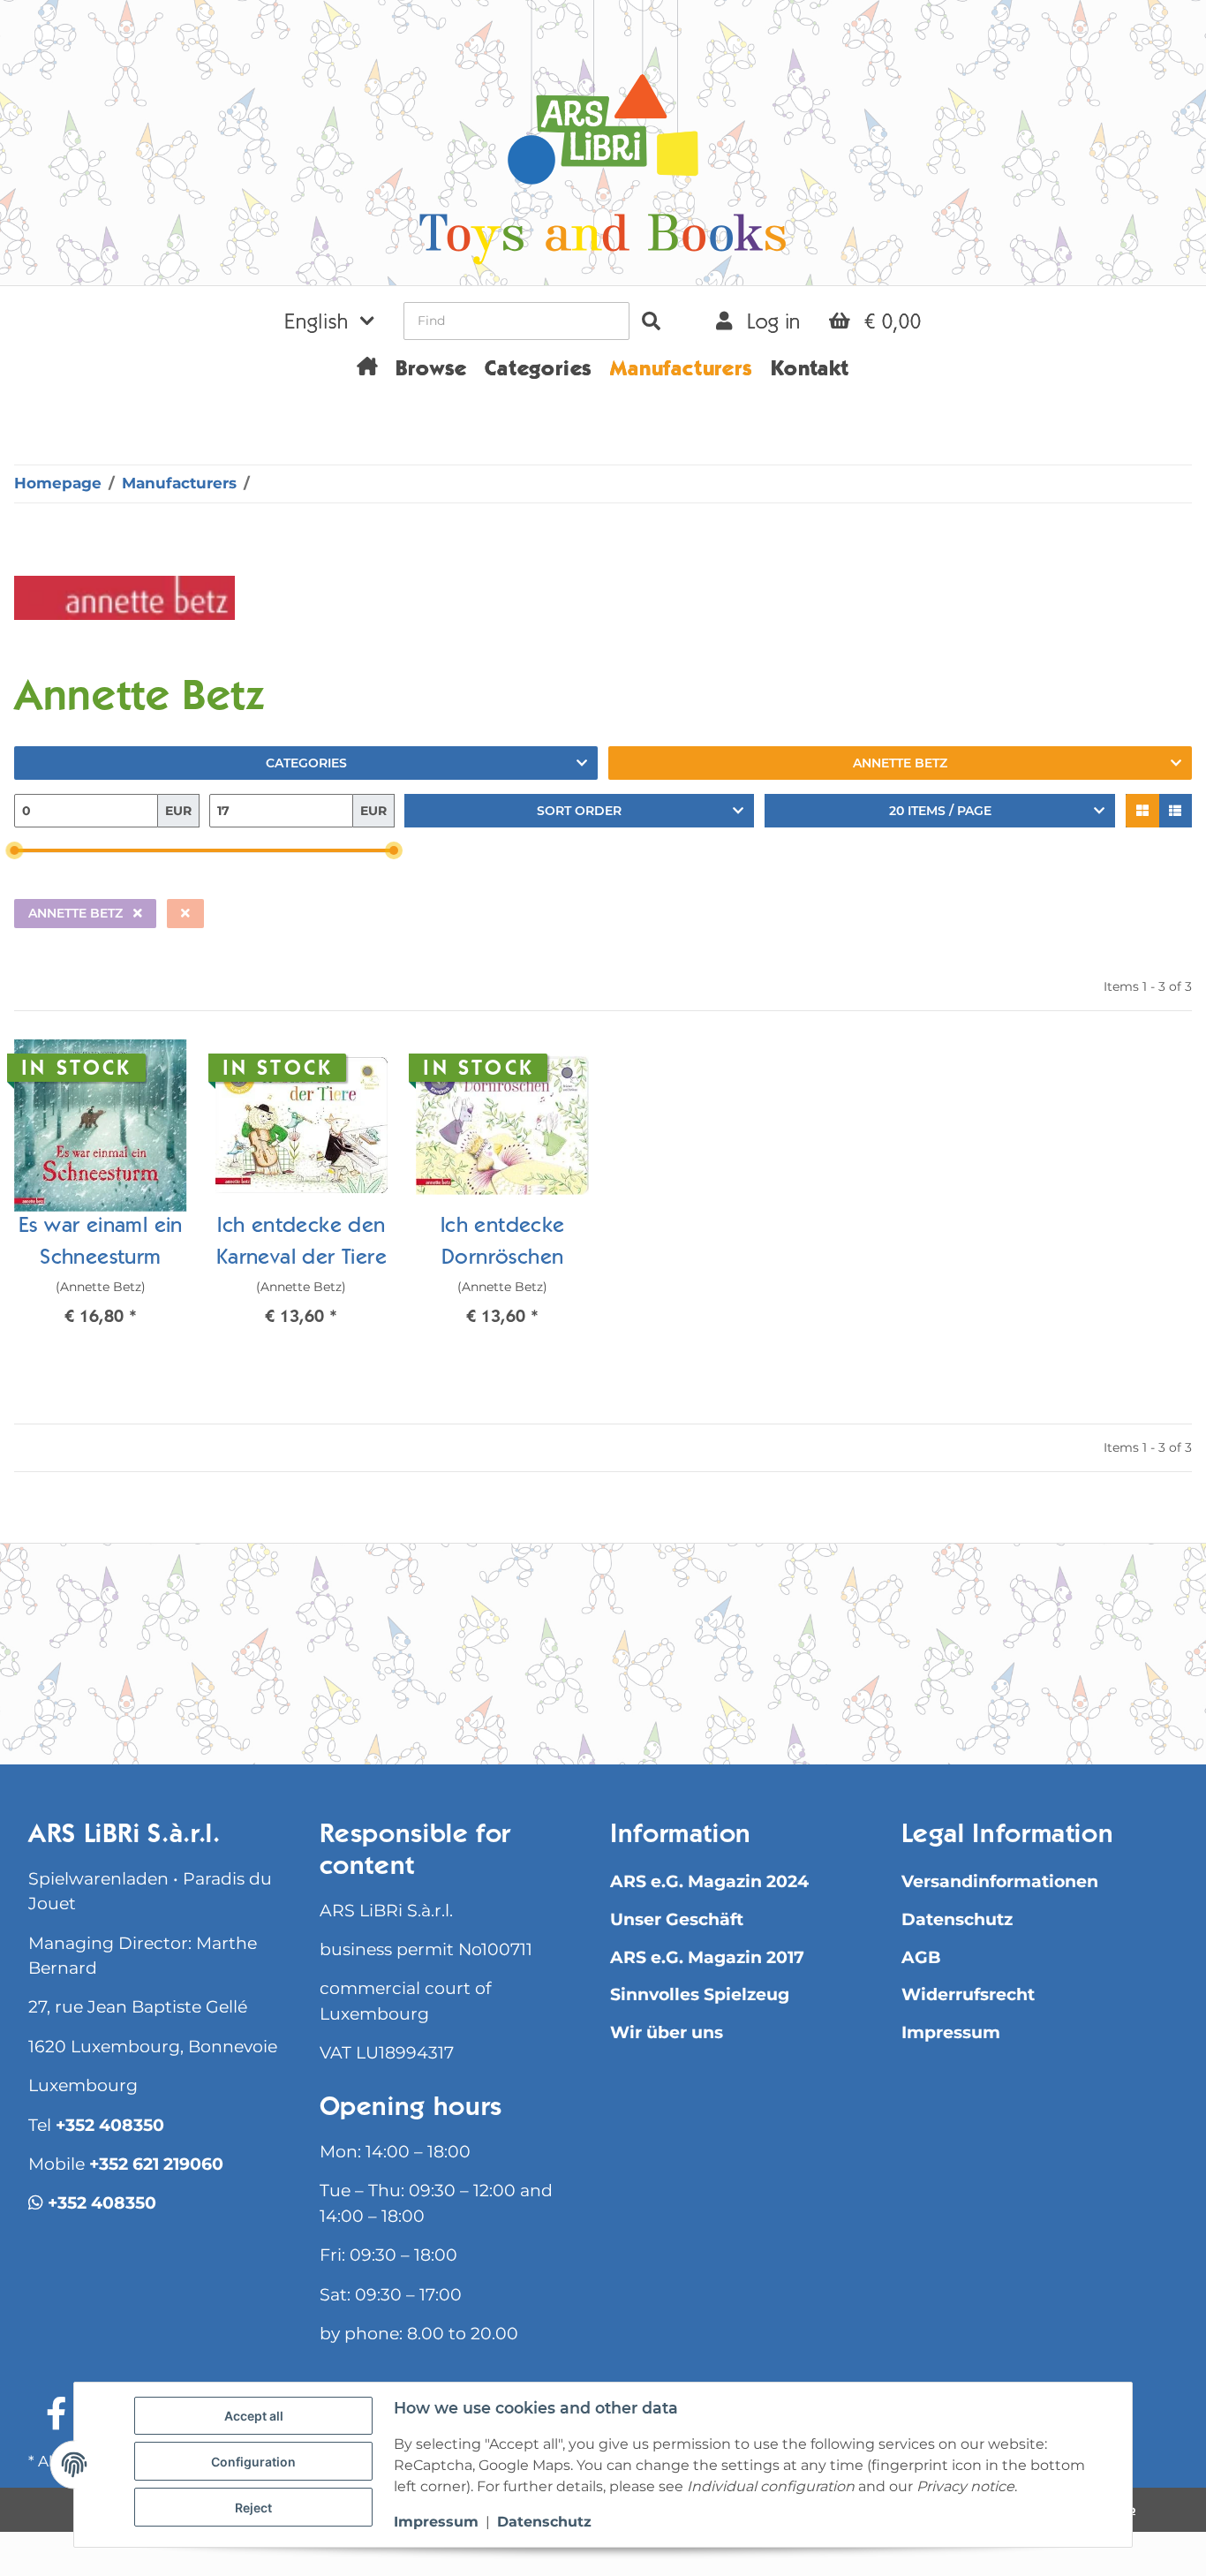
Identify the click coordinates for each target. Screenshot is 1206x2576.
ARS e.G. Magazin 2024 (709, 1881)
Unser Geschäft (677, 1919)
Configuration (253, 2462)
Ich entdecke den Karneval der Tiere (301, 1243)
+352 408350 (110, 2125)
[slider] (14, 851)
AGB (921, 1957)
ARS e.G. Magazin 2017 (707, 1957)
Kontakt (810, 371)
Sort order (579, 811)
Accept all (254, 2416)
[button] (329, 321)
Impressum (951, 2032)
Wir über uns (667, 2032)
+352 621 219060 (156, 2164)
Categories (306, 763)
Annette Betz (900, 763)
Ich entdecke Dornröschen (503, 1243)
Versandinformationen (1000, 1881)
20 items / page (940, 811)
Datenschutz (957, 1919)
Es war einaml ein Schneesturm (101, 1243)
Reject (253, 2508)
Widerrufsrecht (968, 1994)
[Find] (651, 321)
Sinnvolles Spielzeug (700, 1994)
